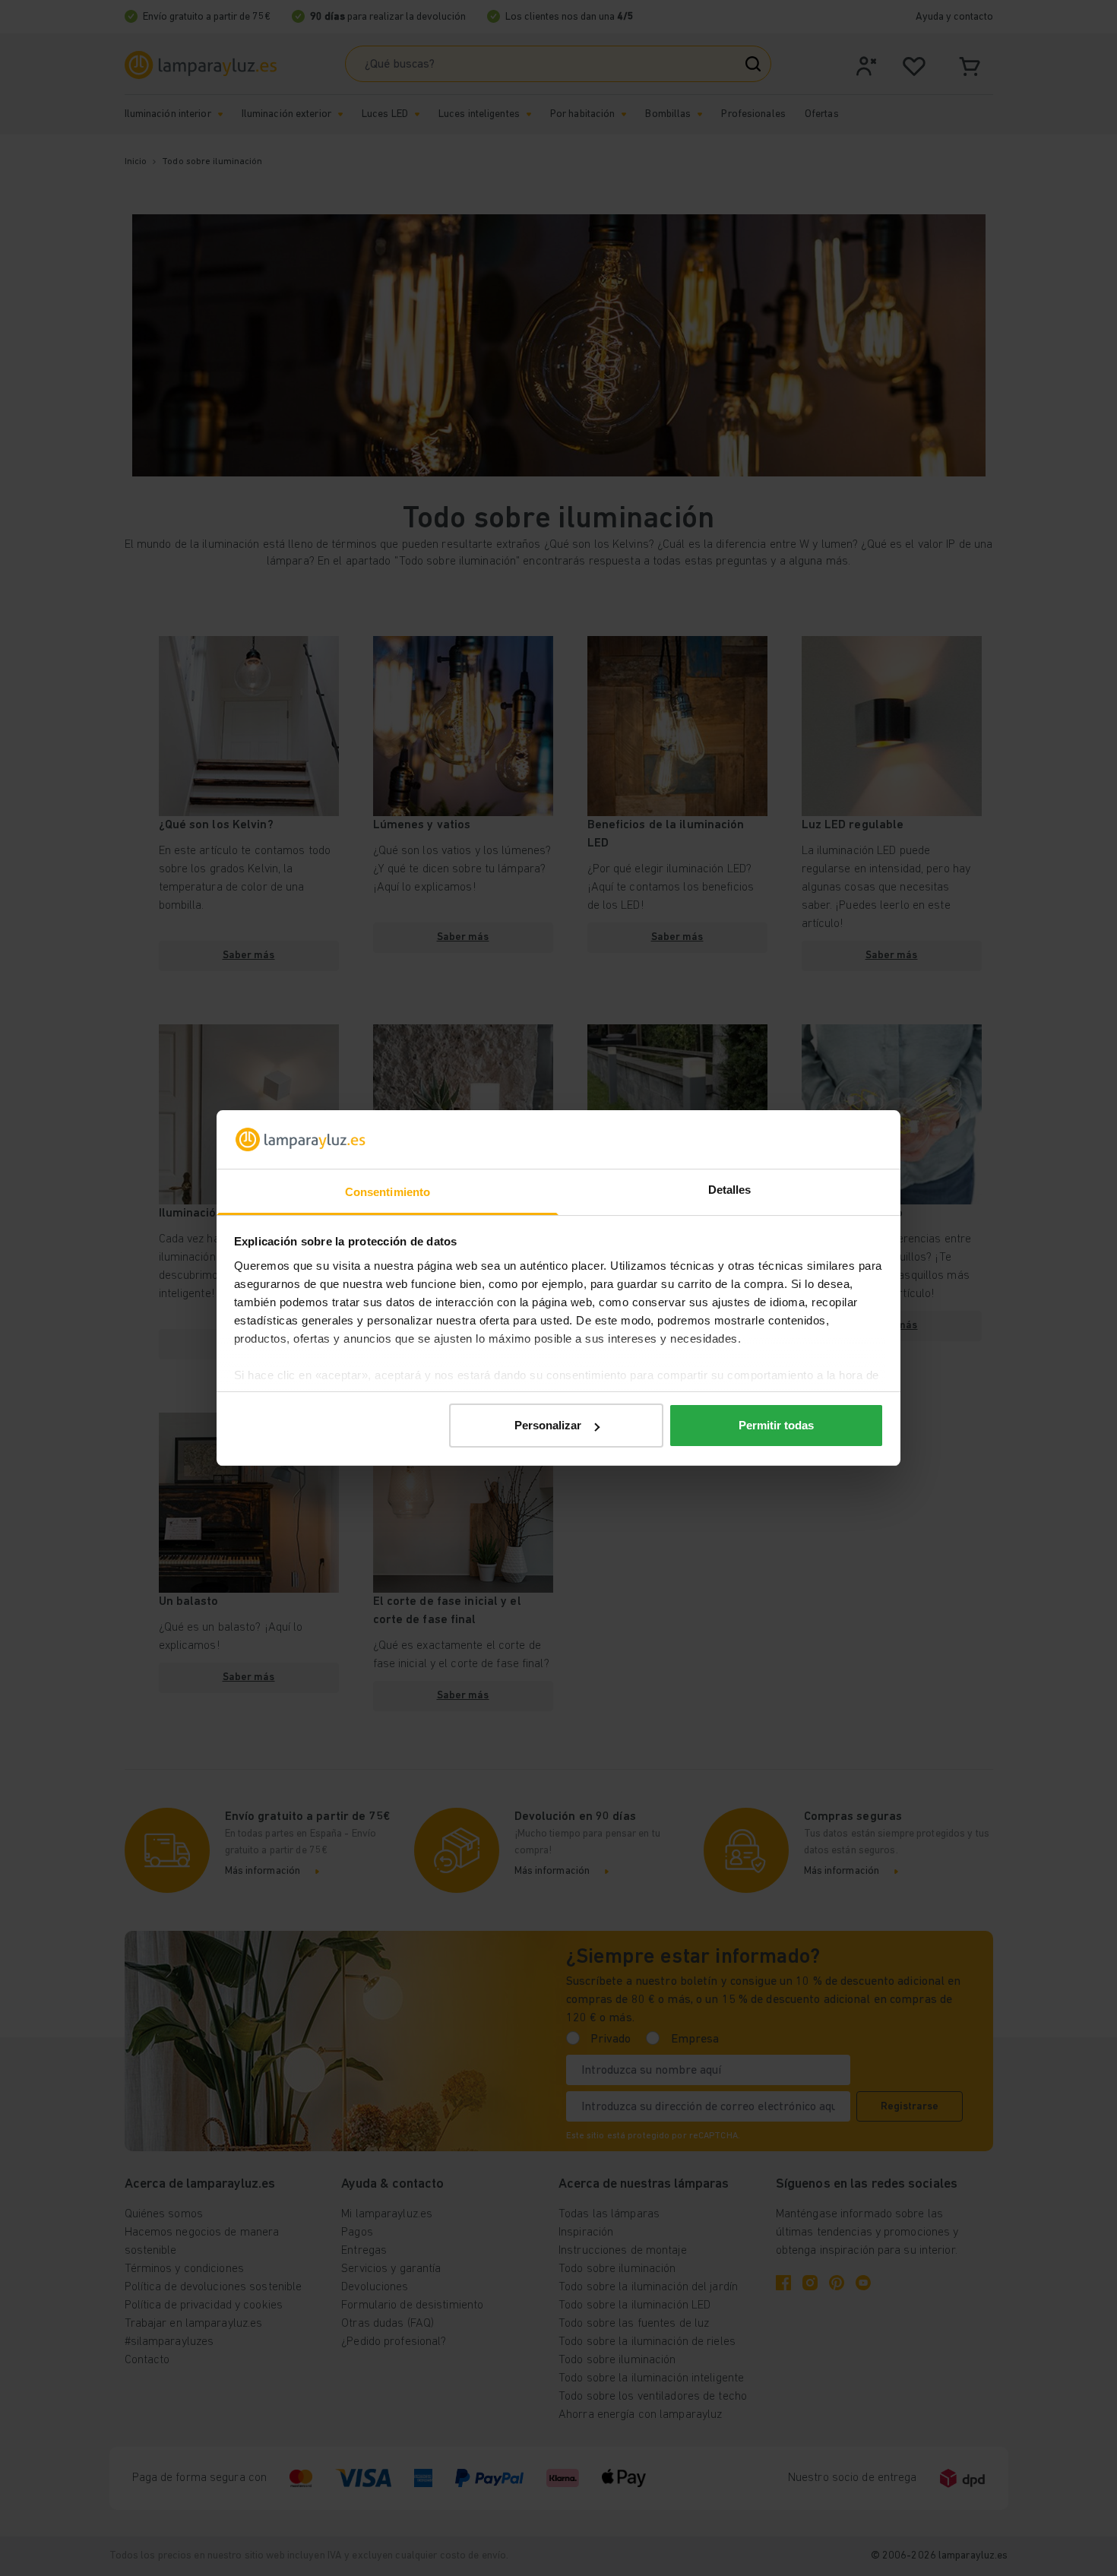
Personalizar (548, 1425)
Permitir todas (776, 1425)
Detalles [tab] (730, 1190)
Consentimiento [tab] (388, 1192)
